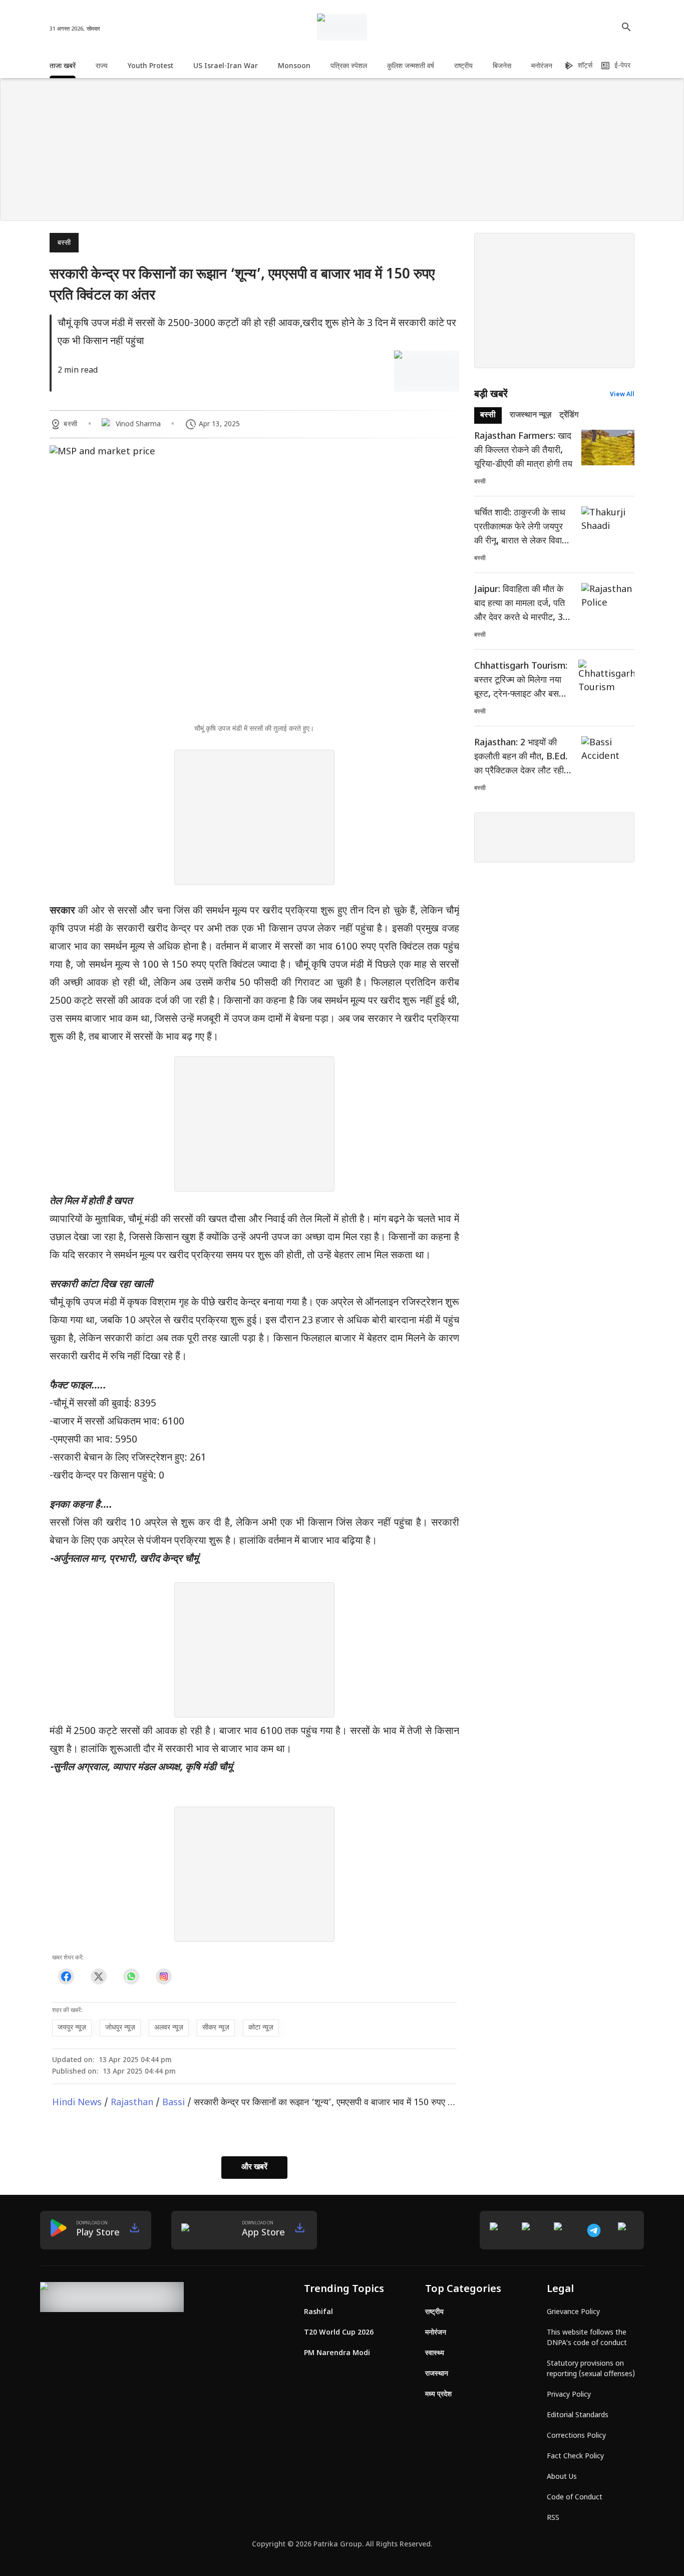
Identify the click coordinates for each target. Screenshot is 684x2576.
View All (622, 395)
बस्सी (64, 243)
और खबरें (254, 2168)
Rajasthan (132, 2103)
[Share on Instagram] (163, 1976)
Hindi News (77, 2103)
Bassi (174, 2103)
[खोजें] (626, 27)
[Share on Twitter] (98, 1976)
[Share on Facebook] (66, 1976)
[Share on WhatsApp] (131, 1976)
